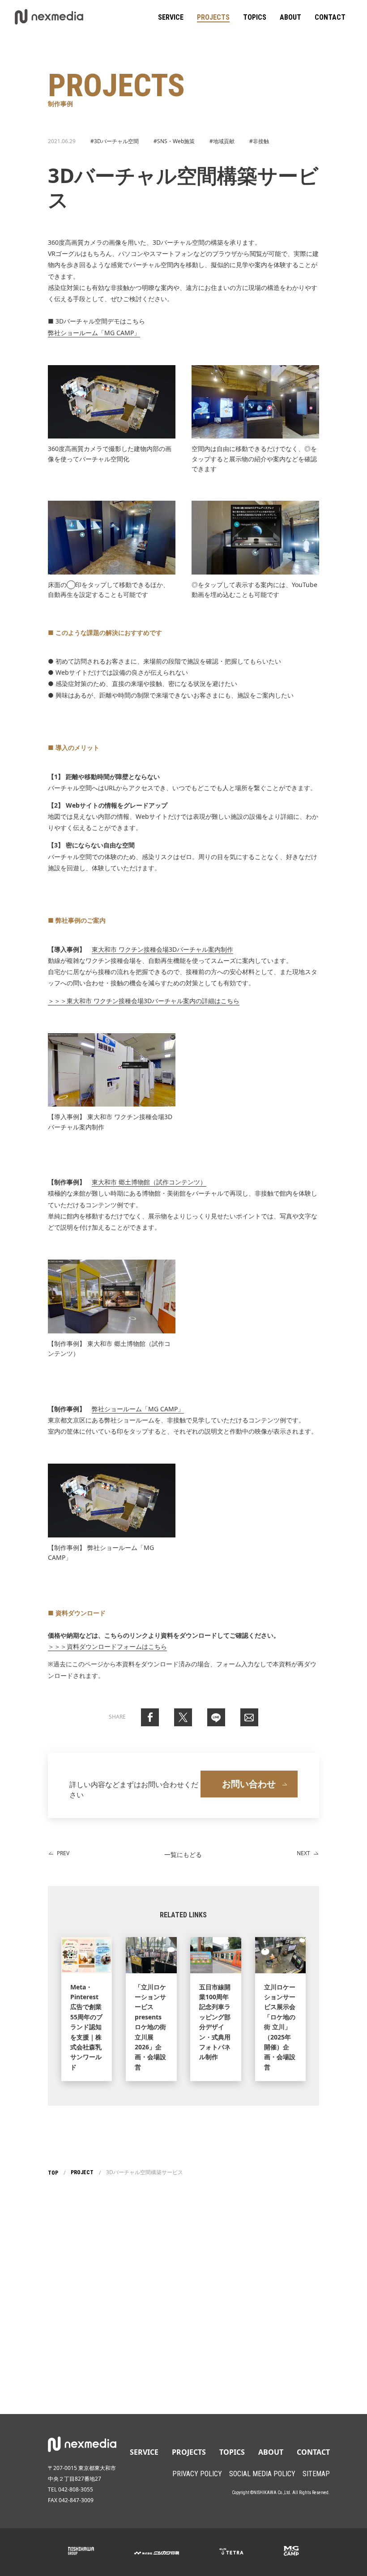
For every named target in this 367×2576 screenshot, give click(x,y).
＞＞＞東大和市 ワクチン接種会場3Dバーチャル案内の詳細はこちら (144, 1001)
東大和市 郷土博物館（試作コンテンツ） (149, 1182)
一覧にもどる (183, 1854)
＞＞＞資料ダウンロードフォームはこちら (107, 1646)
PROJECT (82, 2172)
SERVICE (171, 17)
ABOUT (290, 17)
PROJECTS (213, 17)
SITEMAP (316, 2474)
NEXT (303, 1853)
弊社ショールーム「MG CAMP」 (94, 333)
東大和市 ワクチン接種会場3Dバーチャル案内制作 (162, 949)
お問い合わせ (249, 1784)
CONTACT (330, 17)
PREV (63, 1853)
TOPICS (255, 17)
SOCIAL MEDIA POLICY (262, 2474)
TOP (53, 2173)
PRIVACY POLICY (197, 2474)
